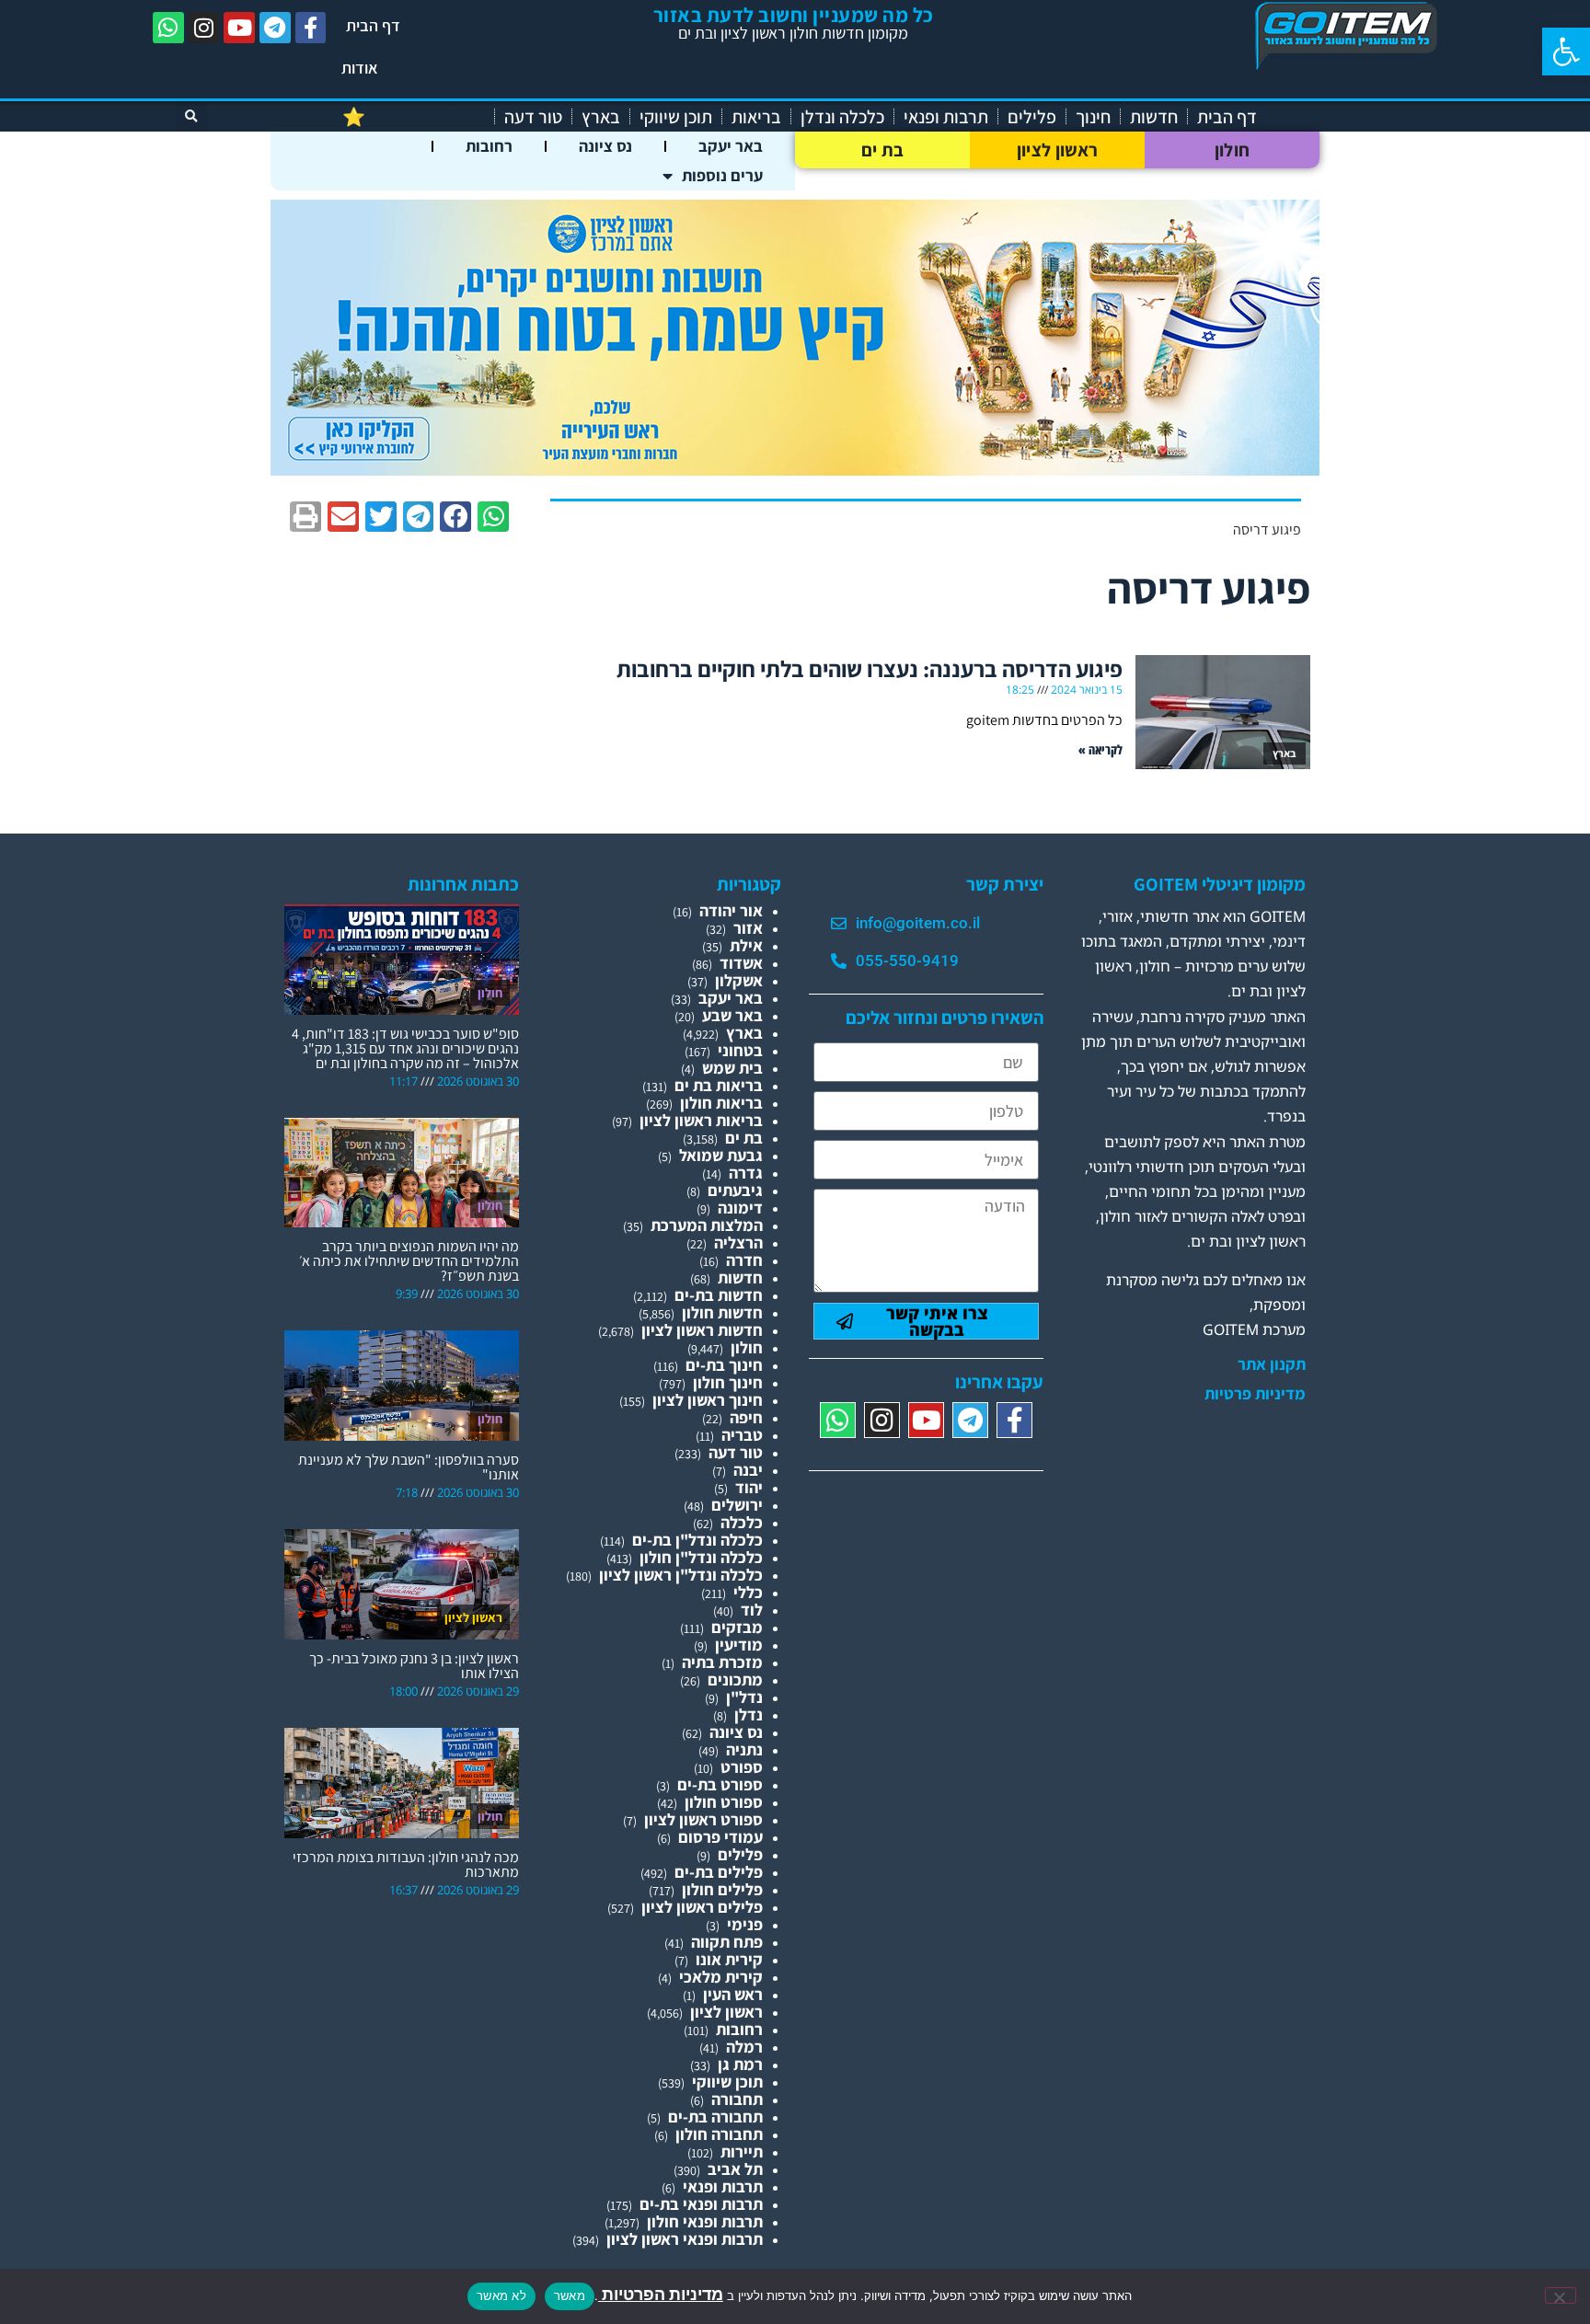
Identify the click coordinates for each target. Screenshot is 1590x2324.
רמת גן (740, 2064)
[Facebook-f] (311, 28)
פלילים (1032, 117)
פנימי (745, 1924)
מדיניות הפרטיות (661, 2294)
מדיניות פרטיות (1255, 1394)
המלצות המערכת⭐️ (414, 117)
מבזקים (737, 1627)
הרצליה (738, 1243)
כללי (748, 1592)
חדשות (1154, 117)
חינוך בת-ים (724, 1365)
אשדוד (741, 963)
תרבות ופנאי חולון (705, 2221)
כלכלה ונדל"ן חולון (701, 1557)
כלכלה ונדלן (842, 117)
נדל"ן (744, 1697)
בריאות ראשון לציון (701, 1120)
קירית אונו (729, 1959)
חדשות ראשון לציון (702, 1330)
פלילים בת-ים (719, 1872)
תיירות (742, 2151)
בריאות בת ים (719, 1085)
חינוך (1093, 117)
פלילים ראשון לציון (702, 1907)
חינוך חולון (728, 1382)
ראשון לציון (1057, 150)
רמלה (744, 2047)
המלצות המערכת (707, 1225)
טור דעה (533, 117)
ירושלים (737, 1505)
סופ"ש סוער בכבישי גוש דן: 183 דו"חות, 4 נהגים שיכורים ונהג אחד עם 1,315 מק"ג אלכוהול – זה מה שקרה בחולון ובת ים (405, 1048)
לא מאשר (501, 2295)
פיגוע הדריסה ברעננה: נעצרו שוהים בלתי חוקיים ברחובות (870, 668)
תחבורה (737, 2099)
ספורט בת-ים (720, 1784)
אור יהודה (731, 910)
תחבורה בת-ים (715, 2117)
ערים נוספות (722, 175)
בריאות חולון (721, 1103)
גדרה (746, 1173)
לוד (752, 1610)
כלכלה (742, 1522)
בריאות (756, 117)
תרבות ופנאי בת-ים (701, 2204)
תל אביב (735, 2169)
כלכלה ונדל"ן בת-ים (697, 1540)
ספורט (742, 1767)
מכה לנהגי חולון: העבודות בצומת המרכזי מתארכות (406, 1864)
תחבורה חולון (719, 2134)
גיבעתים (735, 1190)
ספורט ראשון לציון (703, 1819)
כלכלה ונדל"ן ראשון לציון (681, 1575)
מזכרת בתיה (722, 1662)
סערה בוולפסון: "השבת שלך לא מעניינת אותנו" (409, 1467)
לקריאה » (1100, 749)
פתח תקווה (727, 1942)
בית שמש (732, 1068)
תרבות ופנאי (946, 117)
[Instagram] (204, 28)
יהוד (749, 1487)
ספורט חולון (724, 1802)
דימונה (740, 1208)
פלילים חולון (722, 1889)
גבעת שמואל (721, 1155)
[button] (1566, 52)
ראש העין (733, 1994)
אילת (746, 945)
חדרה (744, 1260)
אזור (748, 928)
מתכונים (735, 1680)
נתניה (744, 1749)
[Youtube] (239, 28)
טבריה (742, 1435)
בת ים (883, 150)
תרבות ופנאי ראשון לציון (685, 2239)
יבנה (748, 1470)
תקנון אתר (1272, 1364)
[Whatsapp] (168, 28)
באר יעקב (731, 146)
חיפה (746, 1417)
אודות (360, 68)
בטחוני (740, 1050)
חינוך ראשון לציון (708, 1400)
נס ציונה (605, 146)
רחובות (489, 146)
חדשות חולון (722, 1312)
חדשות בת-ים (719, 1295)
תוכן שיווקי (676, 117)
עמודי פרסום (720, 1837)
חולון (1233, 150)
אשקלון (739, 980)
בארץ (601, 117)
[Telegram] (275, 28)
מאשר (570, 2295)
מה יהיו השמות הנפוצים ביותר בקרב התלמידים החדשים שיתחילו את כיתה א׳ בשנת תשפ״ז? (409, 1261)
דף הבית (373, 25)
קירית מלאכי (721, 1977)
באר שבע (732, 1015)
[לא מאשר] (1561, 2295)
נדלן (749, 1714)
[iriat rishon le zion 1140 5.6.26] (795, 470)
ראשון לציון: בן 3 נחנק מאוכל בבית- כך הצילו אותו (414, 1666)
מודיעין (739, 1645)
